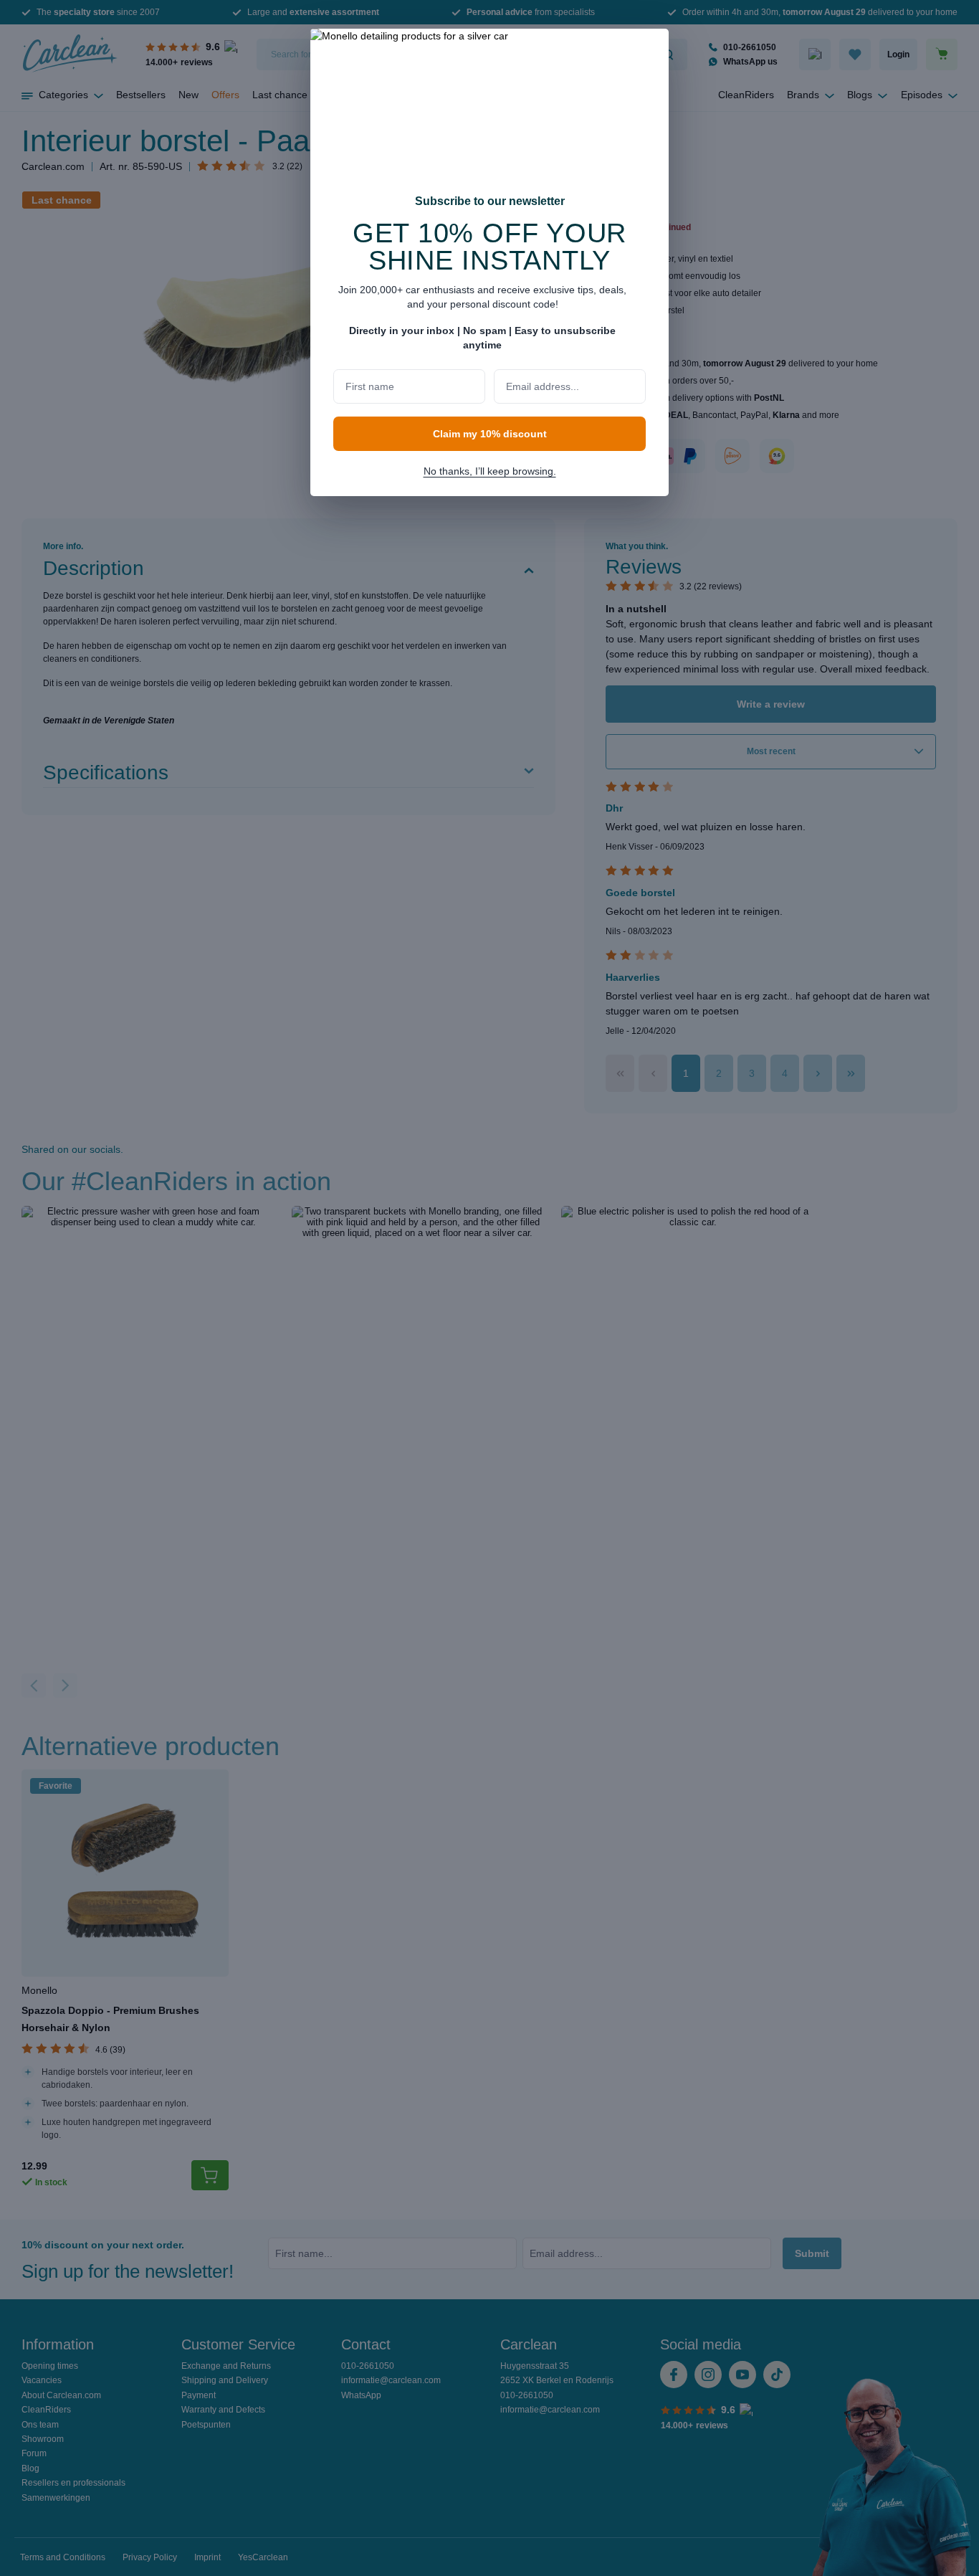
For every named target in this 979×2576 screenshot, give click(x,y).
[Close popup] (651, 49)
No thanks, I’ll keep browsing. (490, 471)
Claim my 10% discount (490, 434)
